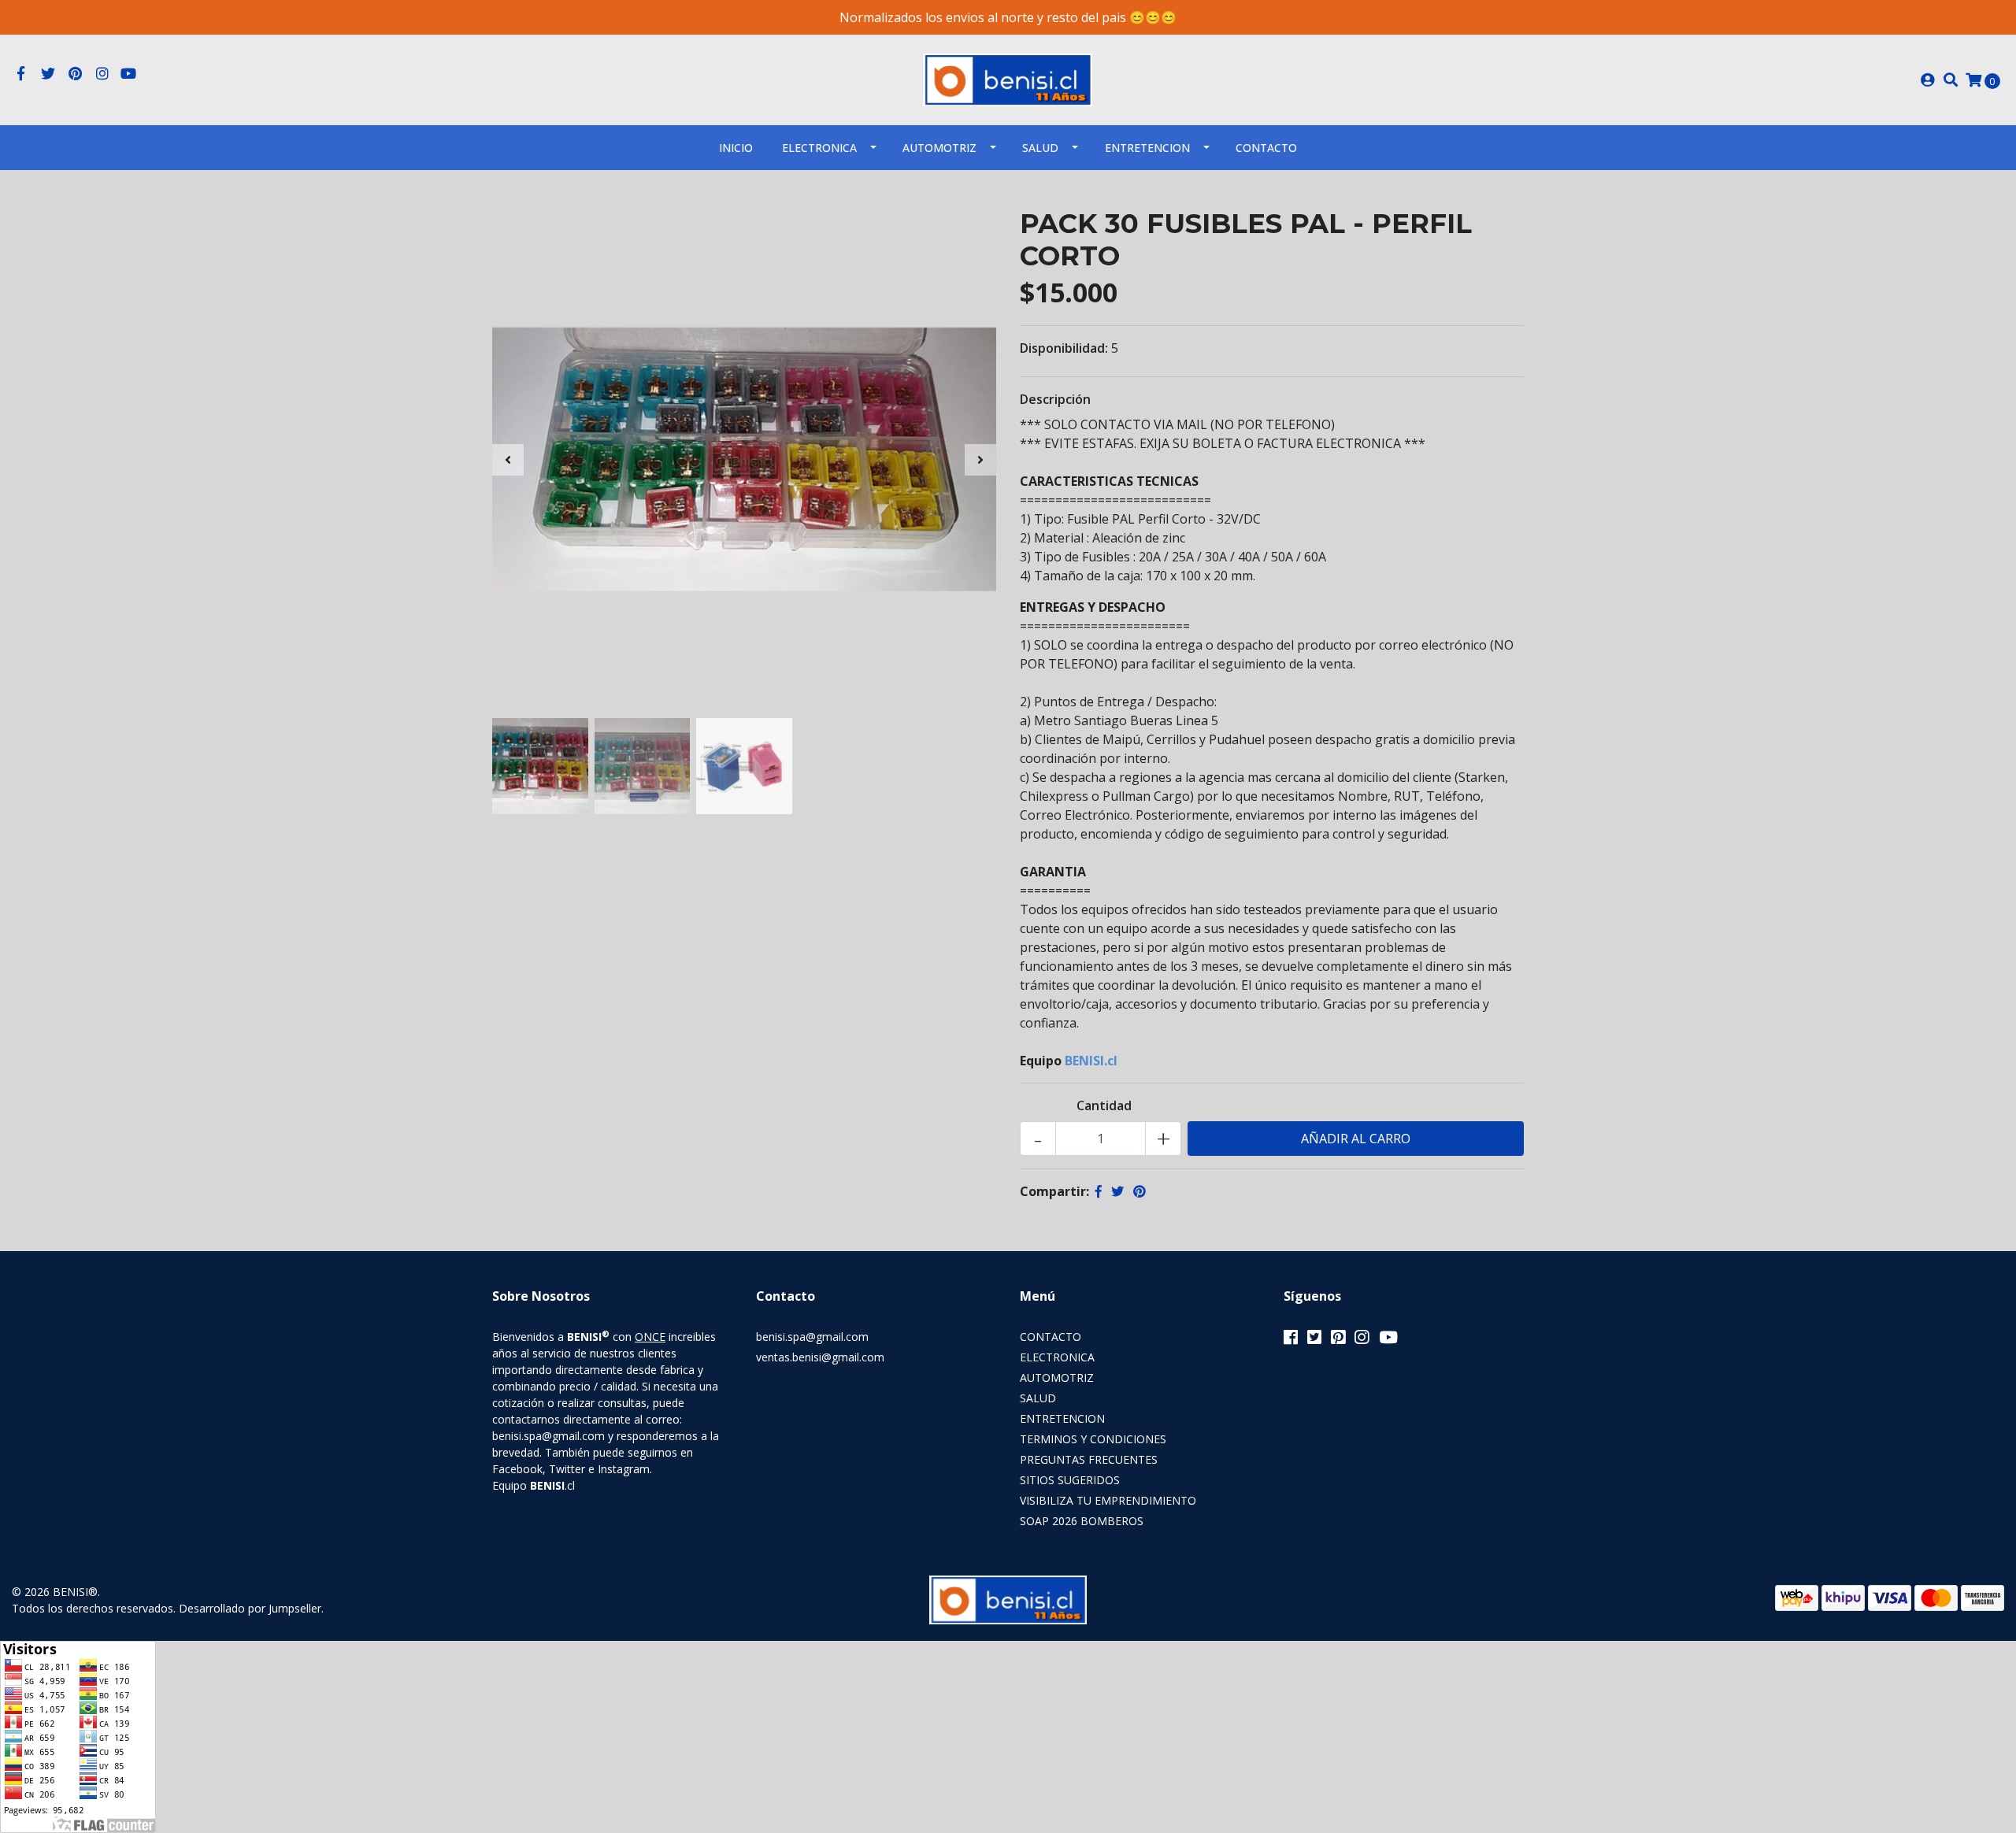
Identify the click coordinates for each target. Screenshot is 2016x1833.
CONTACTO (1051, 1337)
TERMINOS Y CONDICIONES (1093, 1439)
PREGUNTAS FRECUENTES (1089, 1459)
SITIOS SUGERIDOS (1070, 1480)
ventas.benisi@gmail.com (820, 1357)
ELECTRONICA (819, 148)
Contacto (1266, 148)
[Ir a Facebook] (21, 74)
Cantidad (1104, 1105)
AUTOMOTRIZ (939, 148)
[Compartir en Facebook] (1099, 1191)
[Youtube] (128, 74)
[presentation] (508, 460)
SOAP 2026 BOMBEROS (1082, 1521)
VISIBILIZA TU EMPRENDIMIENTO (1108, 1500)
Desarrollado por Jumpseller (250, 1608)
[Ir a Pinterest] (75, 74)
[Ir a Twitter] (48, 74)
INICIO (736, 148)
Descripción (1055, 399)
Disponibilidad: (1064, 348)
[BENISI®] (1008, 79)
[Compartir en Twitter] (1117, 1191)
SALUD (1040, 148)
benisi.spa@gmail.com (812, 1337)
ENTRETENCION (1147, 148)
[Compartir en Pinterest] (1140, 1191)
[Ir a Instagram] (103, 74)
